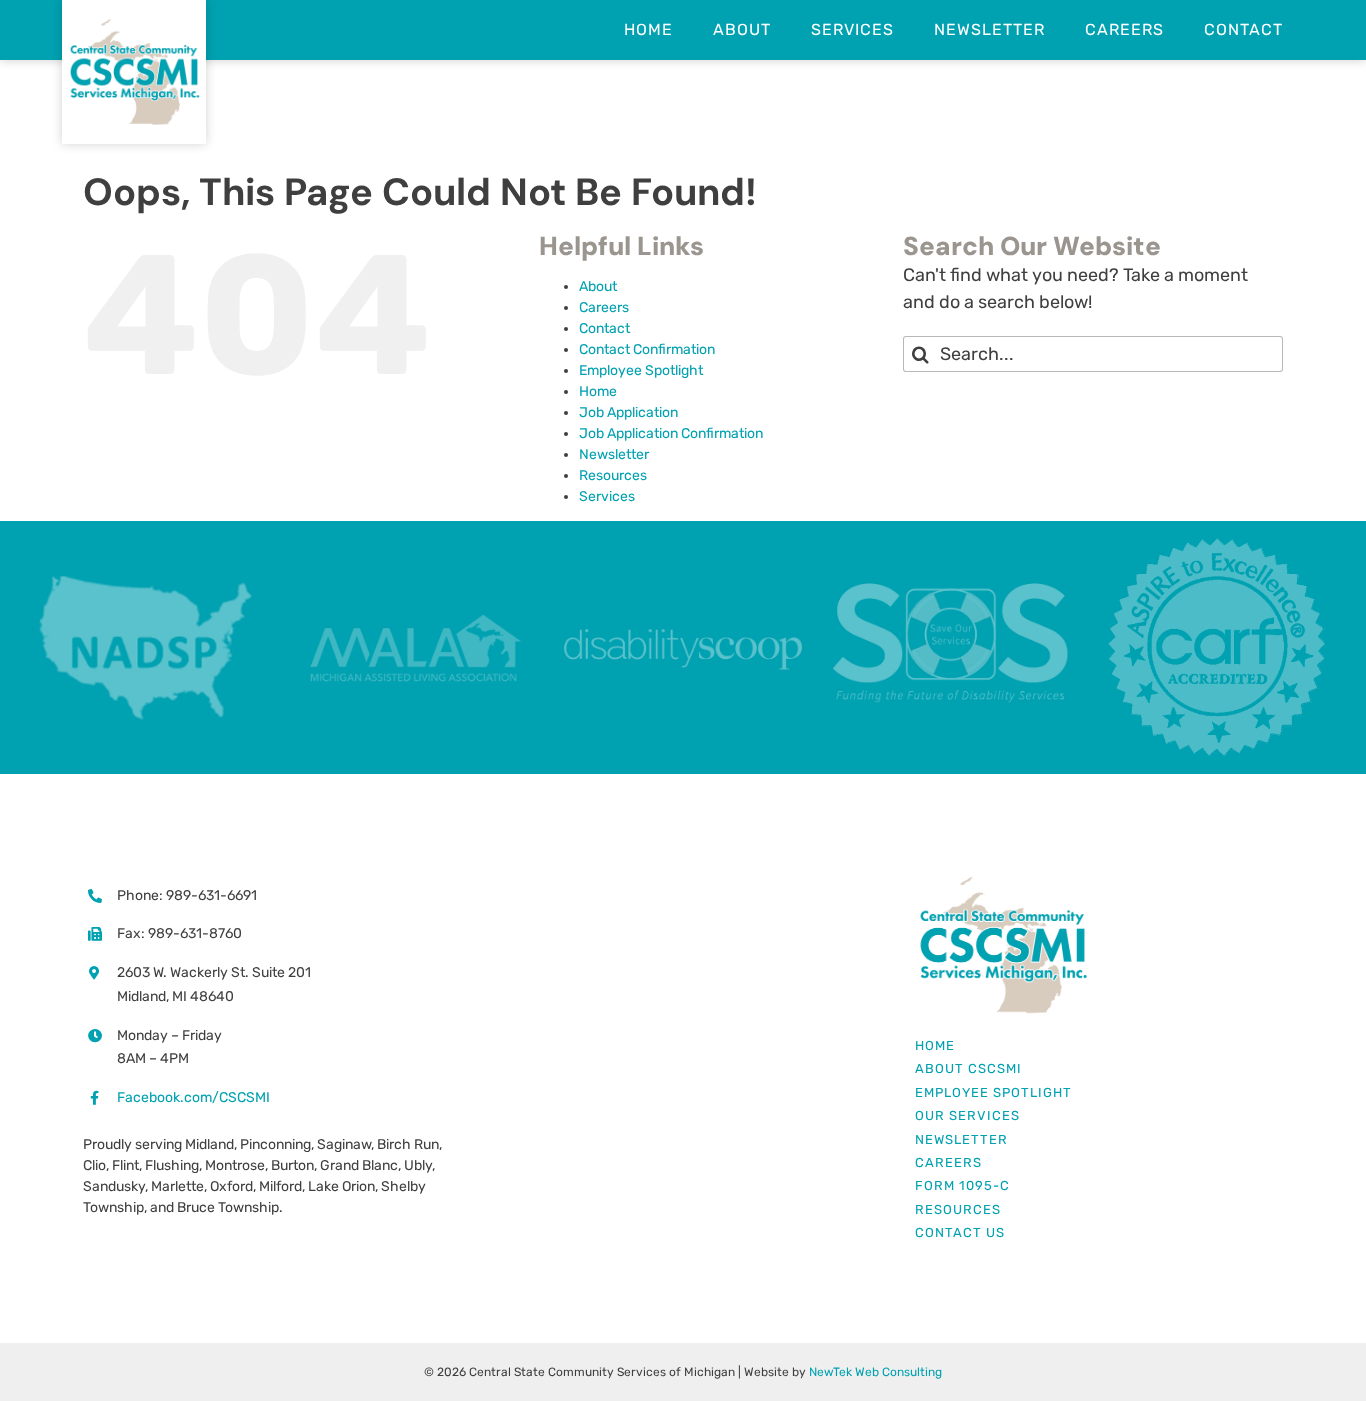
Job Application (628, 412)
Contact (604, 328)
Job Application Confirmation (671, 433)
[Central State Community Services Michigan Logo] (1002, 883)
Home (598, 391)
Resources (613, 475)
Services (607, 496)
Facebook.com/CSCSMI (193, 1097)
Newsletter (614, 454)
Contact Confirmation (647, 349)
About (598, 286)
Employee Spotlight (641, 370)
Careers (604, 307)
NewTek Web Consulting (875, 1372)
